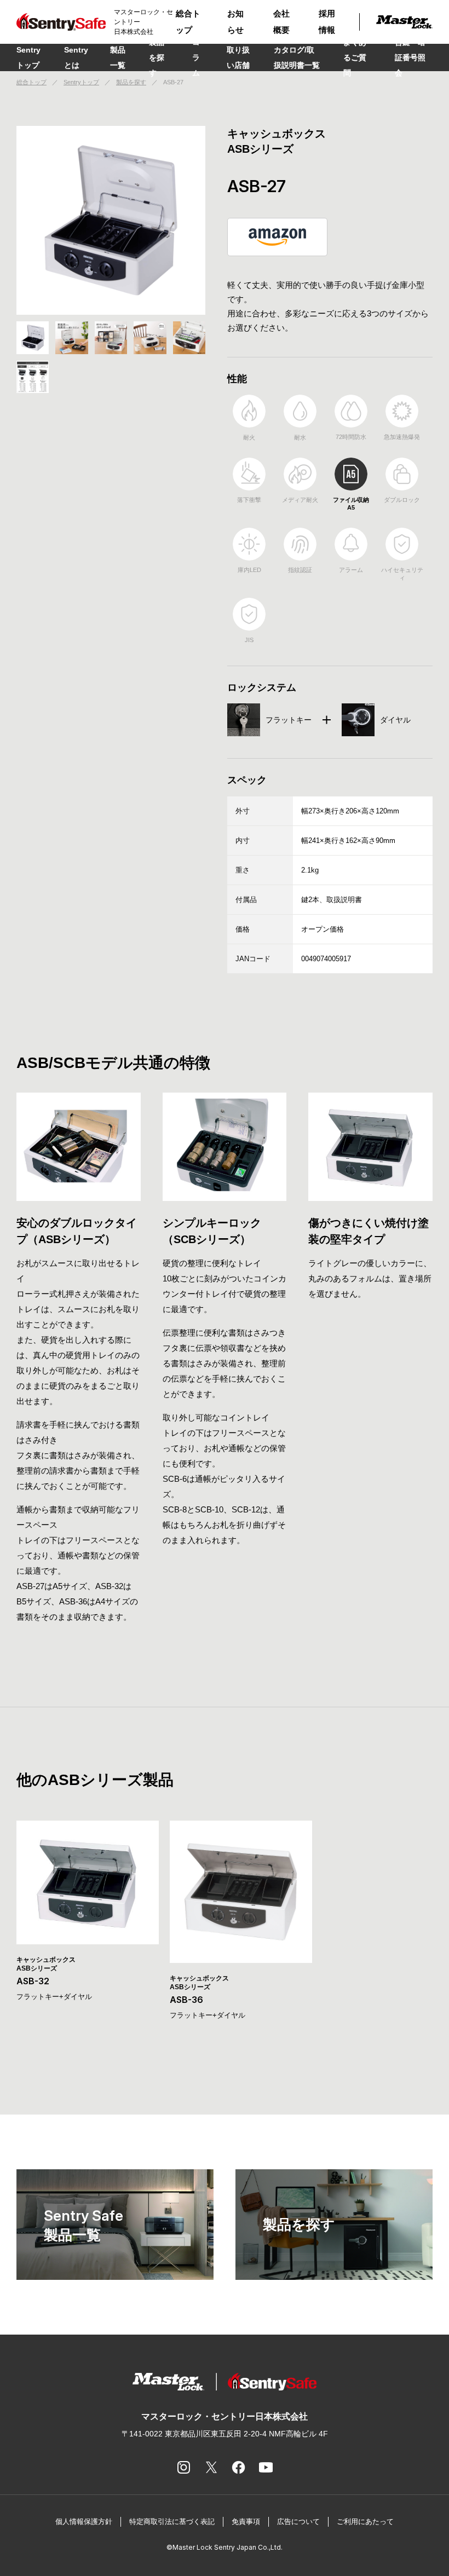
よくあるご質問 (355, 57)
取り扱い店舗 (238, 57)
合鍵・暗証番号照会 (410, 57)
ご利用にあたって (365, 2522)
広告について (298, 2522)
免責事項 (246, 2522)
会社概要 (281, 22)
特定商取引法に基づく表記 (172, 2522)
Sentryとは (76, 57)
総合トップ (188, 22)
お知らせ (235, 22)
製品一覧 (118, 57)
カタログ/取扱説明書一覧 (297, 57)
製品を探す (157, 57)
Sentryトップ (28, 57)
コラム (196, 57)
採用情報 (327, 22)
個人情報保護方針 (84, 2522)
